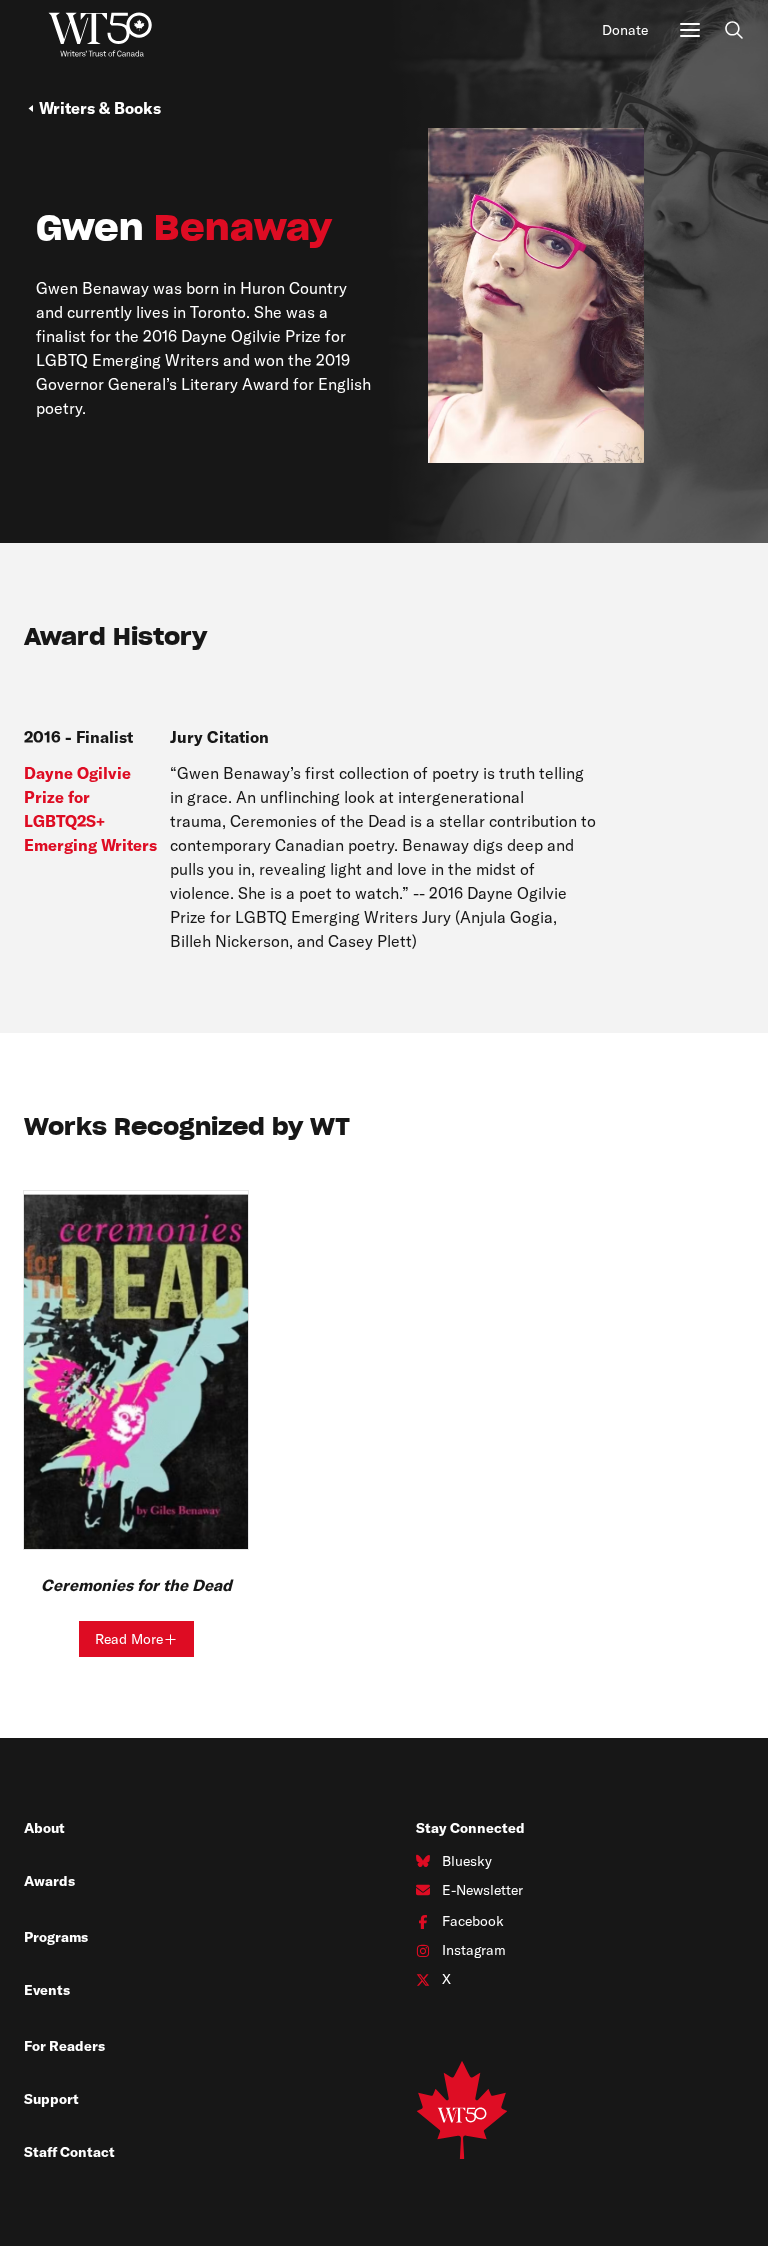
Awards (49, 1881)
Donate (625, 30)
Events (47, 1990)
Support (51, 2099)
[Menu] (690, 30)
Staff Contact (69, 2152)
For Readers (64, 2046)
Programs (56, 1937)
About (44, 1828)
